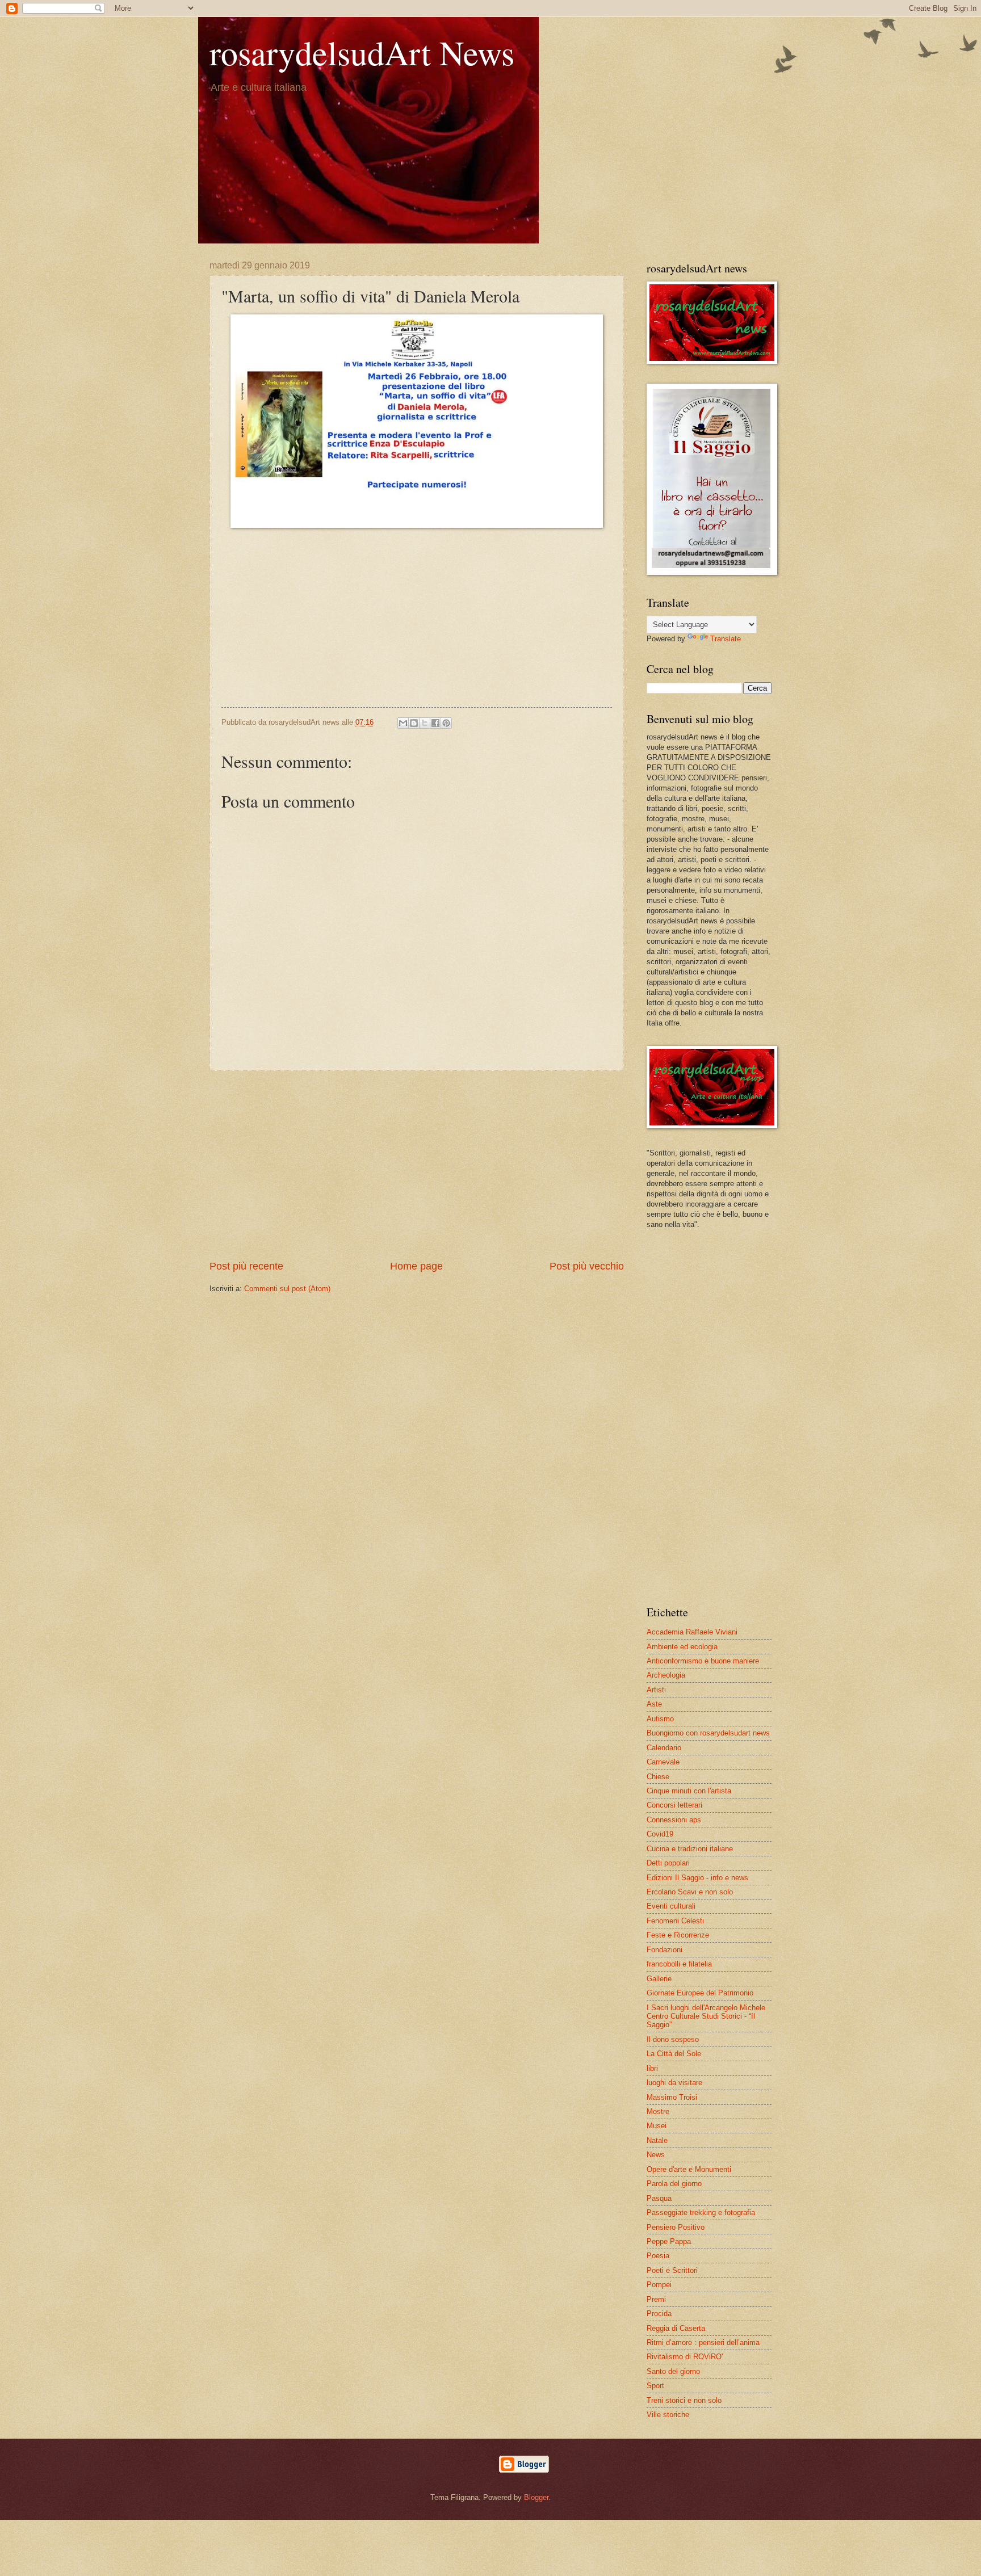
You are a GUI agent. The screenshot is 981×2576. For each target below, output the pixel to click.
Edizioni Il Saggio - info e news (697, 1878)
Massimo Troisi (672, 2097)
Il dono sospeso (673, 2039)
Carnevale (663, 1762)
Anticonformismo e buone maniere (703, 1661)
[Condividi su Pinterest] (446, 723)
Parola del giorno (674, 2184)
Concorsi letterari (674, 1805)
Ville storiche (668, 2415)
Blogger (536, 2497)
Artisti (656, 1690)
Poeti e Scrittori (672, 2270)
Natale (657, 2140)
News (656, 2155)
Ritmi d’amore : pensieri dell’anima (703, 2342)
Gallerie (659, 1979)
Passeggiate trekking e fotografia (701, 2212)
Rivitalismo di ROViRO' (685, 2357)
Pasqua (659, 2198)
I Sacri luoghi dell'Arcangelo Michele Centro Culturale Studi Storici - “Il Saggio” (706, 2016)
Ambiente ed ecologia (682, 1647)
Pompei (659, 2285)
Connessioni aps (674, 1820)
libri (652, 2068)
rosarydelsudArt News (362, 52)
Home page (416, 1266)
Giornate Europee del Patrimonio (700, 1993)
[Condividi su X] (425, 723)
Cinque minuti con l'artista (689, 1791)
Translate (726, 639)
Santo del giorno (673, 2371)
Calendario (664, 1748)
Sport (655, 2386)
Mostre (658, 2111)
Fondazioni (665, 1950)
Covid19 (660, 1834)
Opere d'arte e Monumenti (689, 2169)
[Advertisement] (417, 622)
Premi (656, 2299)
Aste (654, 1704)
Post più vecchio (587, 1266)
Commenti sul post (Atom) (287, 1289)
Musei (657, 2126)
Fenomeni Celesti (675, 1921)
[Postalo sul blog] (414, 723)
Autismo (660, 1719)
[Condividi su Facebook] (435, 723)
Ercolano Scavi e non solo (690, 1892)
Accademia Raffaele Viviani (692, 1632)
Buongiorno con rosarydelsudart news (708, 1733)
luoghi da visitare (674, 2083)
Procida (659, 2314)
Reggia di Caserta (676, 2328)
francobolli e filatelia (679, 1964)
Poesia (658, 2256)
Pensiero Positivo (676, 2227)
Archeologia (666, 1675)
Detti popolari (668, 1863)
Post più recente (246, 1266)
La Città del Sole (674, 2054)
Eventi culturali (671, 1906)
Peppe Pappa (669, 2241)
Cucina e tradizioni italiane (690, 1849)
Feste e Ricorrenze (678, 1935)
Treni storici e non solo (684, 2400)
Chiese (658, 1777)
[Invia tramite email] (403, 723)
